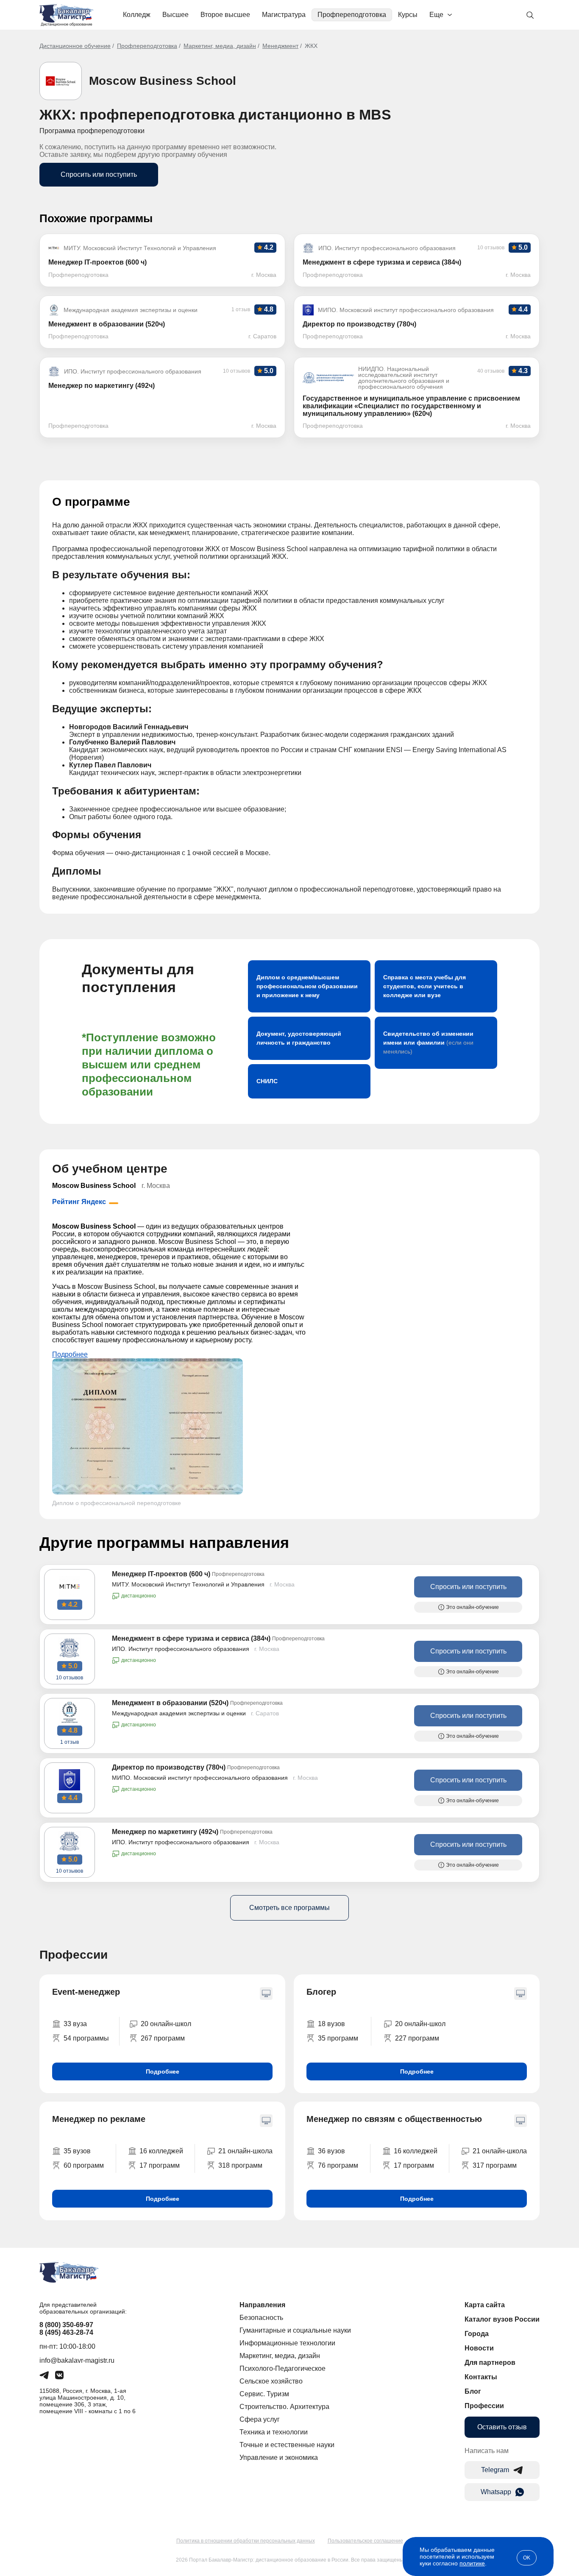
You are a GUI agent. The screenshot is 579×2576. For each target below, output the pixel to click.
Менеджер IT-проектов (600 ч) (161, 1574)
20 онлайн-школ (166, 2024)
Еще (436, 15)
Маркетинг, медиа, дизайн (220, 46)
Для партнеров (490, 2363)
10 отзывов (70, 1678)
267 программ (163, 2038)
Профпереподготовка (352, 15)
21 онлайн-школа (245, 2151)
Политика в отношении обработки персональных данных (246, 2541)
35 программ (338, 2038)
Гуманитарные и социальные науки (295, 2330)
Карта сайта (485, 2305)
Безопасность (261, 2318)
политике (472, 2563)
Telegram (495, 2470)
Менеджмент (280, 46)
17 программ (160, 2165)
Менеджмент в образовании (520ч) (170, 1703)
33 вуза (75, 2024)
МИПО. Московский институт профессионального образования (200, 1778)
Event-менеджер (86, 1992)
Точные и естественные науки (287, 2445)
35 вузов (77, 2151)
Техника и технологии (274, 2432)
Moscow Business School (163, 81)
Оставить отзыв (502, 2427)
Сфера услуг (260, 2419)
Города (477, 2334)
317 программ (495, 2165)
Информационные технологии (287, 2343)
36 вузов (331, 2151)
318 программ (240, 2165)
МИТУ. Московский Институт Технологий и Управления (188, 1584)
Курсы (408, 15)
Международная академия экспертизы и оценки (179, 1713)
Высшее (175, 15)
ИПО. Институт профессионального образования (181, 1649)
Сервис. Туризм (264, 2394)
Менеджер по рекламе (99, 2119)
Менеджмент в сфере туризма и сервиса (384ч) (191, 1638)
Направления (262, 2305)
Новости (479, 2348)
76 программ (338, 2165)
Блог (473, 2391)
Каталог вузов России (502, 2319)
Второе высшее (225, 15)
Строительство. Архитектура (284, 2407)
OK (527, 2558)
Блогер (321, 1992)
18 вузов (331, 2024)
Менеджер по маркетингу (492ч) (165, 1832)
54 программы (86, 2038)
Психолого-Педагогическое (283, 2368)
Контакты (481, 2377)
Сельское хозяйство (271, 2381)
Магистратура (284, 15)
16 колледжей (161, 2151)
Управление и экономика (279, 2458)
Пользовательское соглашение (365, 2541)
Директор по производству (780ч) (169, 1767)
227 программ (417, 2038)
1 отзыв (70, 1742)
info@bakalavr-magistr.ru (77, 2360)
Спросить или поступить (99, 174)
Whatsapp (496, 2492)
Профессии (484, 2406)
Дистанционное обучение (75, 46)
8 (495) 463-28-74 (66, 2332)
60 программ (84, 2165)
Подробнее (70, 1354)
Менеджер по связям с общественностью (394, 2119)
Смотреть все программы (289, 1908)
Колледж (137, 15)
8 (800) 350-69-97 (66, 2325)
